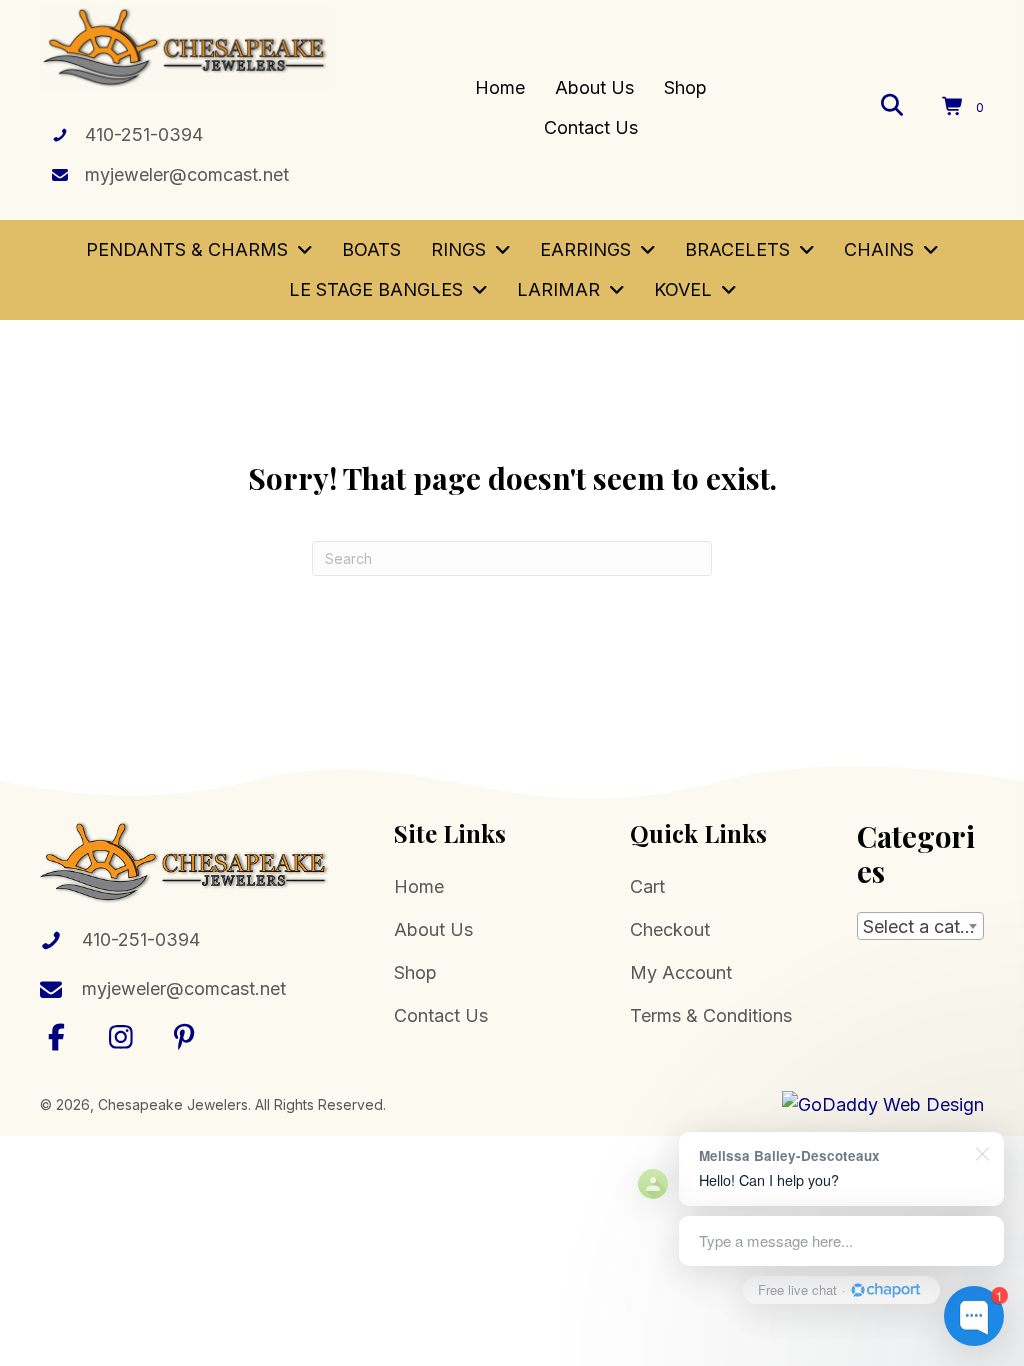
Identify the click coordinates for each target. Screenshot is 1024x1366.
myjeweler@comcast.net (187, 174)
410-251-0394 (144, 134)
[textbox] (920, 927)
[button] (57, 1036)
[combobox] (920, 926)
